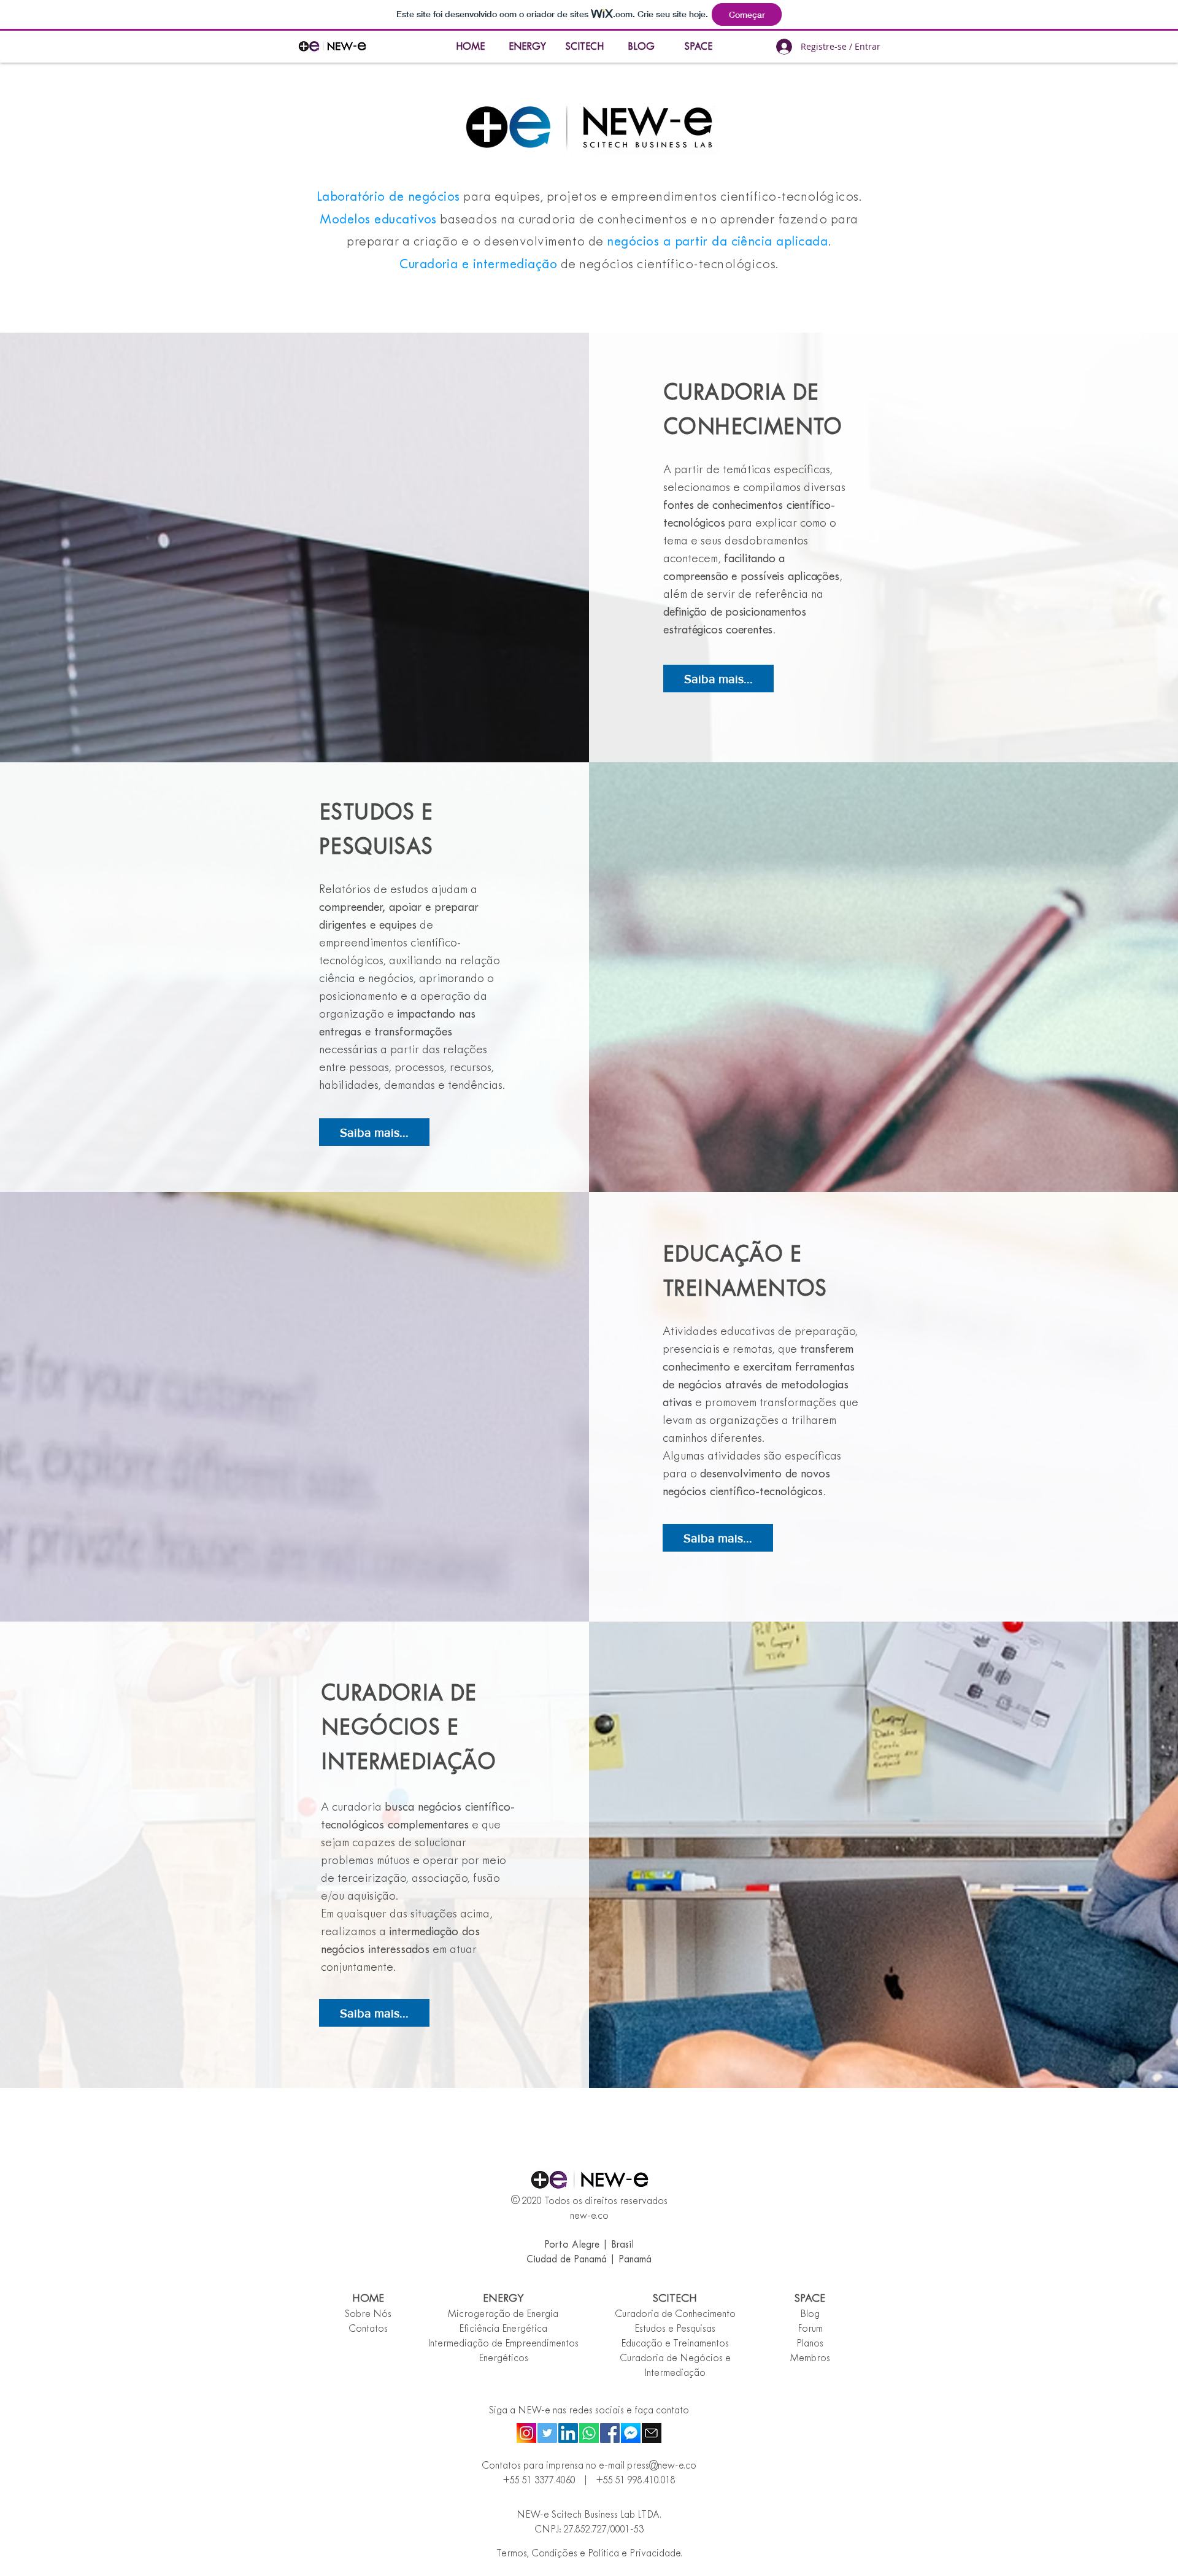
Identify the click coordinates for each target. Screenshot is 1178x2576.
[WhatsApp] (589, 2433)
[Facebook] (610, 2433)
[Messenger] (631, 2433)
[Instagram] (526, 2433)
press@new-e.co (662, 2466)
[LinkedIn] (568, 2433)
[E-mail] (652, 2433)
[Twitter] (547, 2433)
